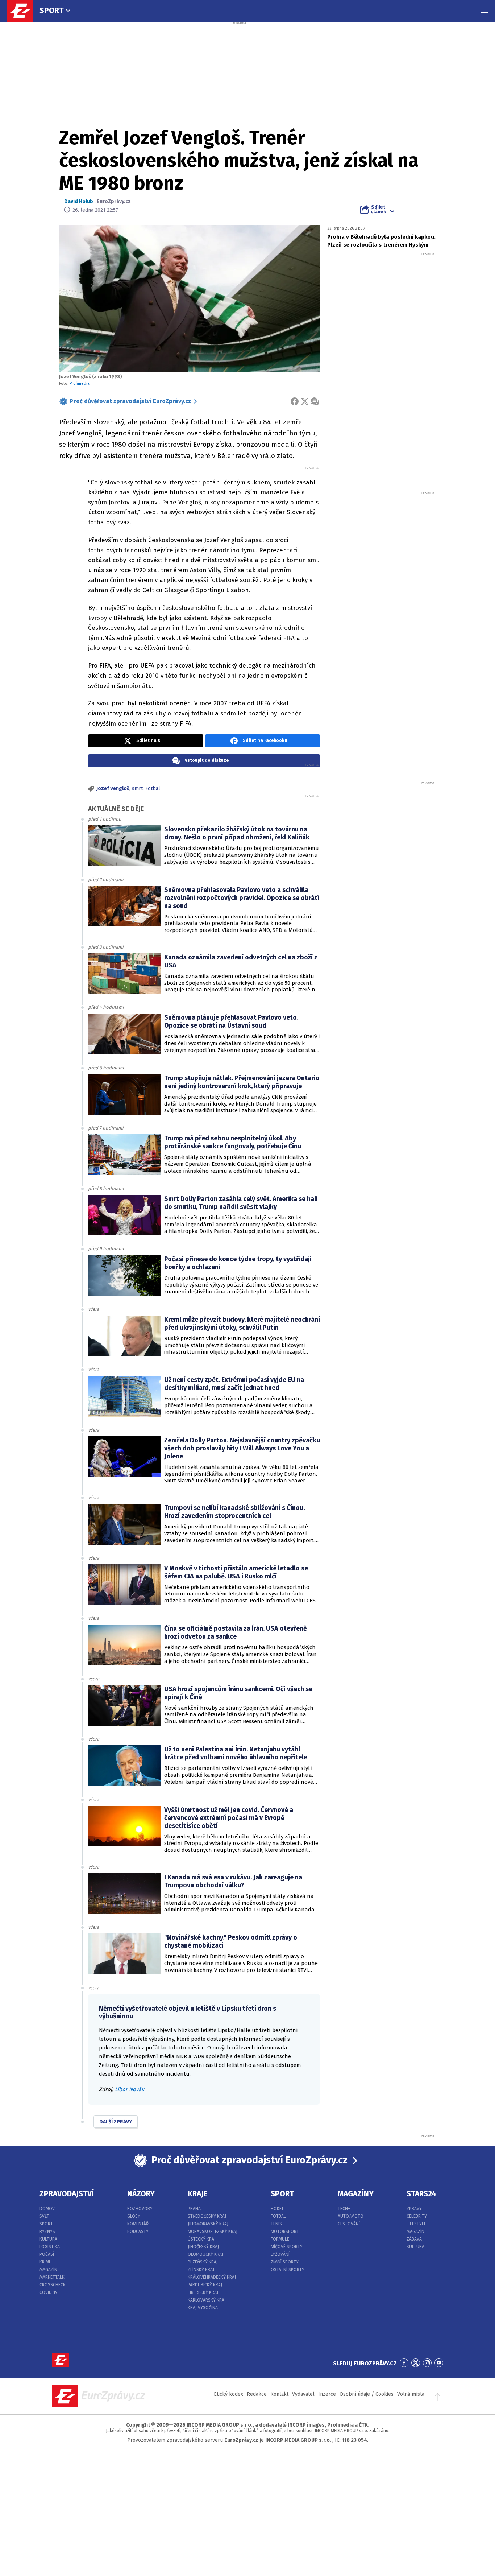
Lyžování (280, 2254)
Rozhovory (140, 2209)
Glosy (134, 2216)
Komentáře (139, 2224)
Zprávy (414, 2209)
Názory (141, 2194)
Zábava (414, 2239)
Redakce (257, 2394)
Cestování (349, 2224)
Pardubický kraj (205, 2285)
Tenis (276, 2224)
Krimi (45, 2262)
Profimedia (80, 383)
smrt (137, 789)
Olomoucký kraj (205, 2254)
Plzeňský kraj (203, 2262)
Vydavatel (303, 2394)
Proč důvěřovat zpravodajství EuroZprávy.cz (130, 401)
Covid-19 (49, 2292)
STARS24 (421, 2194)
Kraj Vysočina (203, 2308)
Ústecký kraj (202, 2239)
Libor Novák (130, 2089)
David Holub (79, 201)
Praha (194, 2209)
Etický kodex (228, 2394)
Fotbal (153, 789)
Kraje (198, 2194)
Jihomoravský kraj (208, 2224)
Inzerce (327, 2394)
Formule (280, 2239)
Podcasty (138, 2232)
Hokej (277, 2209)
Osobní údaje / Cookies (367, 2394)
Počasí (47, 2254)
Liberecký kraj (203, 2292)
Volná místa (411, 2394)
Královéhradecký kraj (212, 2277)
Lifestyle (416, 2224)
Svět (44, 2216)
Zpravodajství (67, 2194)
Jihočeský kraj (203, 2247)
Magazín (48, 2270)
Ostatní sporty (288, 2270)
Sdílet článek (378, 209)
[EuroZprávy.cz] (24, 11)
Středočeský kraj (207, 2216)
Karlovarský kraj (207, 2300)
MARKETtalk (52, 2277)
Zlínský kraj (201, 2270)
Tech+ (344, 2209)
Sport (52, 10)
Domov (47, 2209)
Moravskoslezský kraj (213, 2232)
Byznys (47, 2232)
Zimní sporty (285, 2262)
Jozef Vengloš (113, 789)
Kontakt (279, 2394)
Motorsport (285, 2232)
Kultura (48, 2239)
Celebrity (417, 2216)
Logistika (50, 2247)
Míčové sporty (287, 2247)
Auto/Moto (351, 2216)
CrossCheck (53, 2285)
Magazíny (356, 2194)
